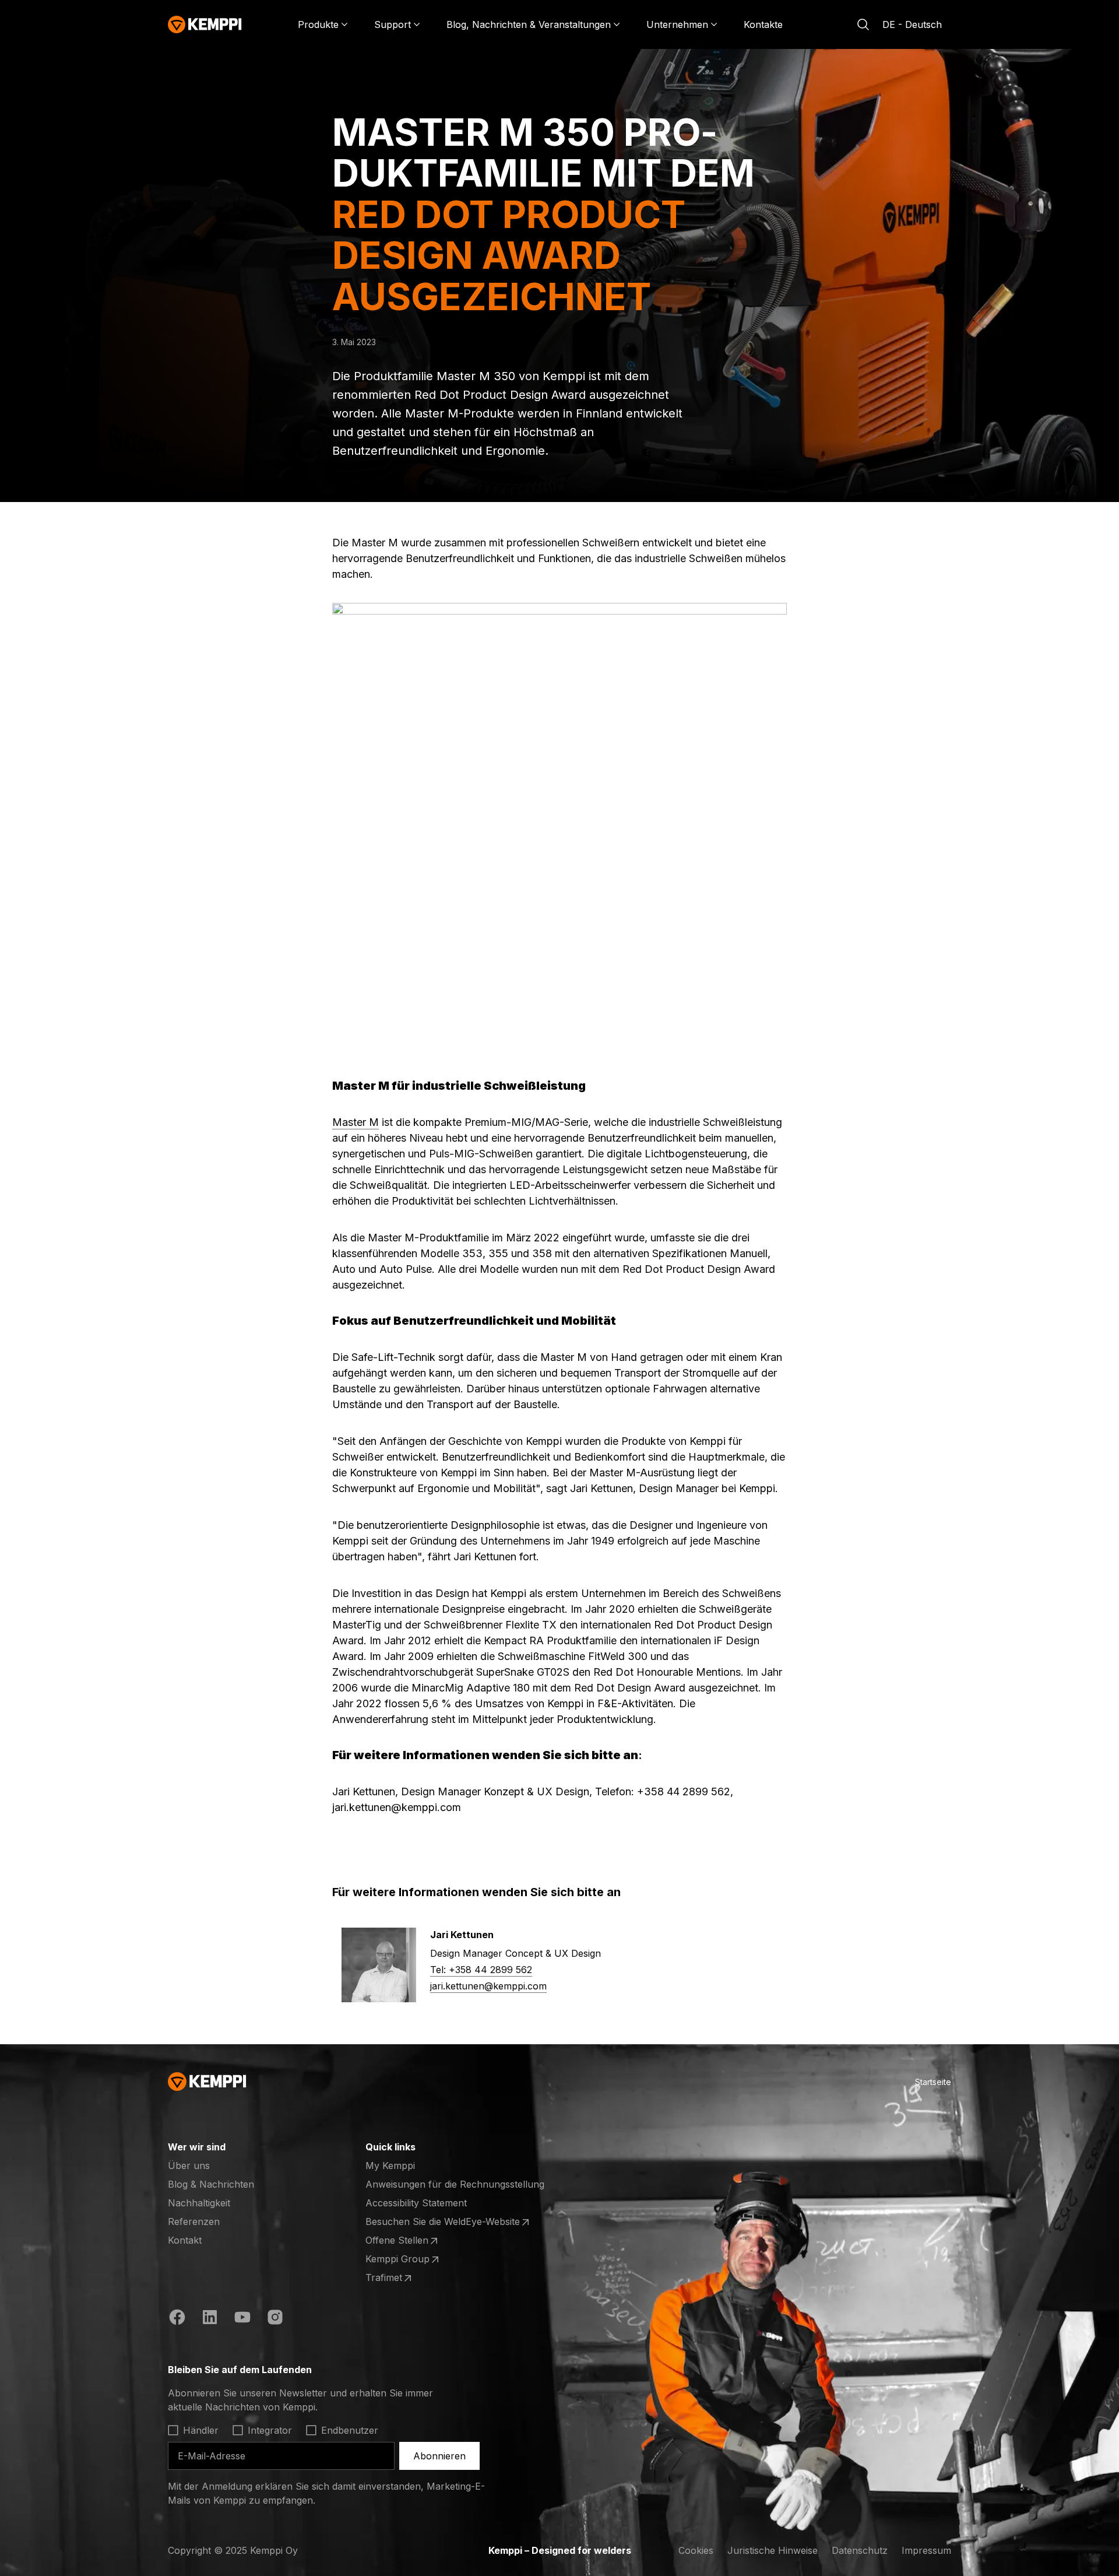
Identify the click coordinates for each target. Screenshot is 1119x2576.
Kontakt (185, 2240)
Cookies (696, 2550)
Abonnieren (439, 2456)
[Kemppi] (205, 24)
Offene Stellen (411, 2241)
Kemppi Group (411, 2259)
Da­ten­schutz (860, 2550)
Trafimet (411, 2278)
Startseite (933, 2082)
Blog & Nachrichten (211, 2184)
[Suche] (863, 24)
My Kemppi (390, 2166)
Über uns (189, 2166)
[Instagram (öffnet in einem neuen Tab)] (275, 2319)
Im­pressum (926, 2550)
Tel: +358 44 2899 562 (481, 1970)
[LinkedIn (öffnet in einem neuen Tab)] (210, 2319)
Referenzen (194, 2221)
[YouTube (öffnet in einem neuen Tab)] (242, 2319)
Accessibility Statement (416, 2203)
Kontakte (763, 24)
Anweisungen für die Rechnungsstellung (455, 2184)
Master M (356, 1122)
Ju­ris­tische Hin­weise (773, 2550)
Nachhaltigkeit (199, 2203)
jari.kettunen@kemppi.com (488, 1986)
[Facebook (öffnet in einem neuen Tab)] (177, 2319)
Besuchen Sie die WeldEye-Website (443, 2222)
